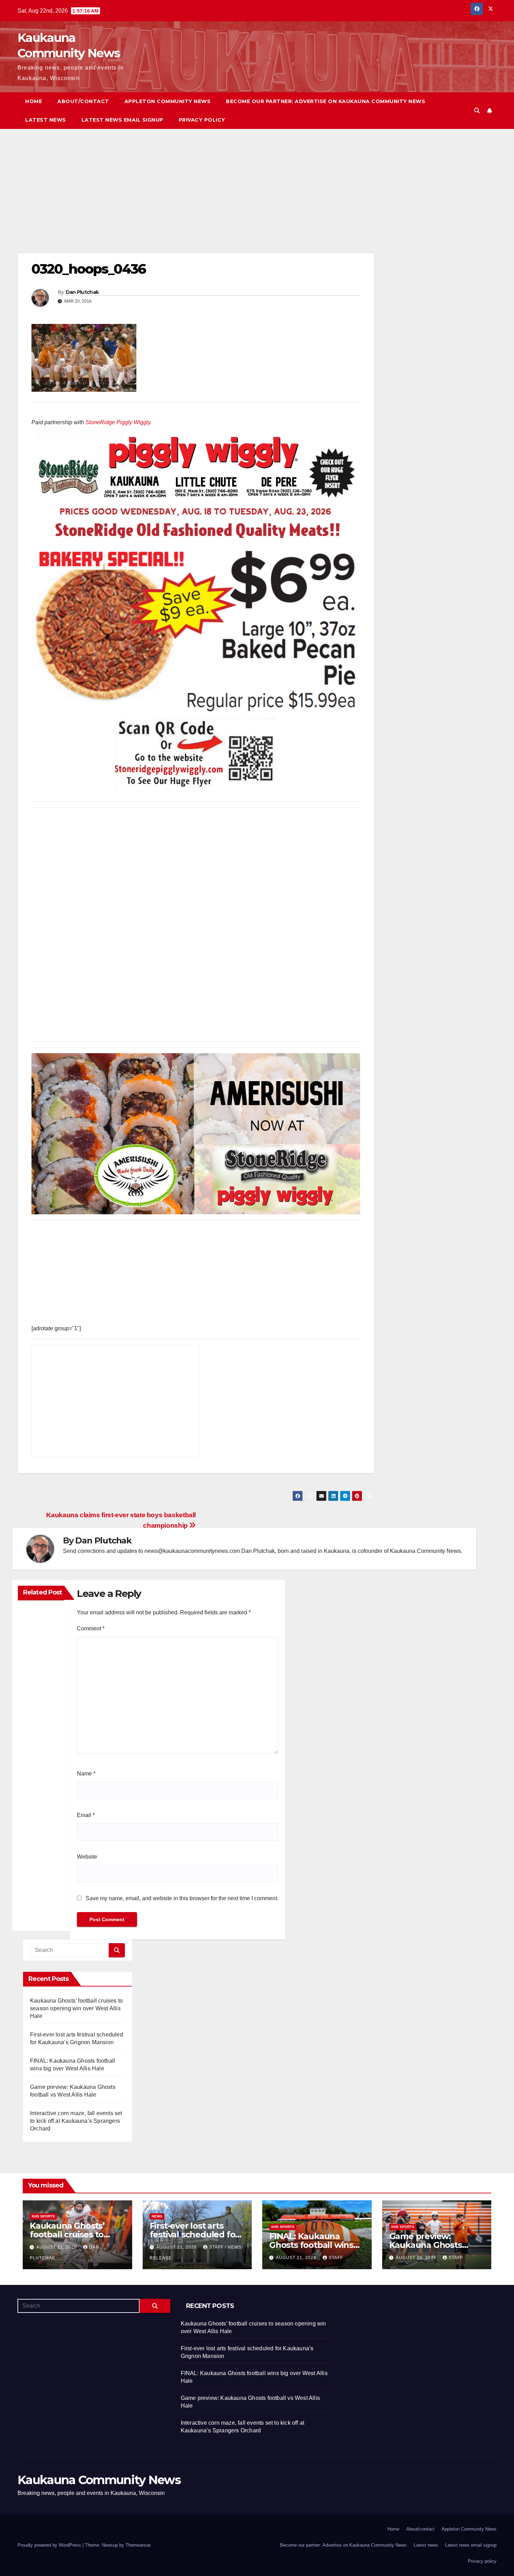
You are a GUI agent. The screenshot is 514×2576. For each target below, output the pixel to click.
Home (34, 101)
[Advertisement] (196, 202)
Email (86, 1815)
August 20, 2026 (417, 2258)
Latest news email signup (122, 120)
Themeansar (138, 2545)
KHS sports (43, 2216)
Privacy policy (202, 120)
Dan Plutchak (82, 292)
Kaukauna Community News (99, 2480)
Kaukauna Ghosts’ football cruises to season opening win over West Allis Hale (76, 2008)
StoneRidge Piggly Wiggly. (119, 422)
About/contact (83, 101)
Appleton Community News (168, 101)
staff (336, 2258)
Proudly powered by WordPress (50, 2545)
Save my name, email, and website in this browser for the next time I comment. (182, 1898)
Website (87, 1857)
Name (86, 1774)
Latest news (46, 120)
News (157, 2216)
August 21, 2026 (57, 2247)
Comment (91, 1629)
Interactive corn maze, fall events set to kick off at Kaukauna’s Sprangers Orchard (76, 2121)
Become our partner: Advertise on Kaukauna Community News (326, 101)
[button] (477, 111)
